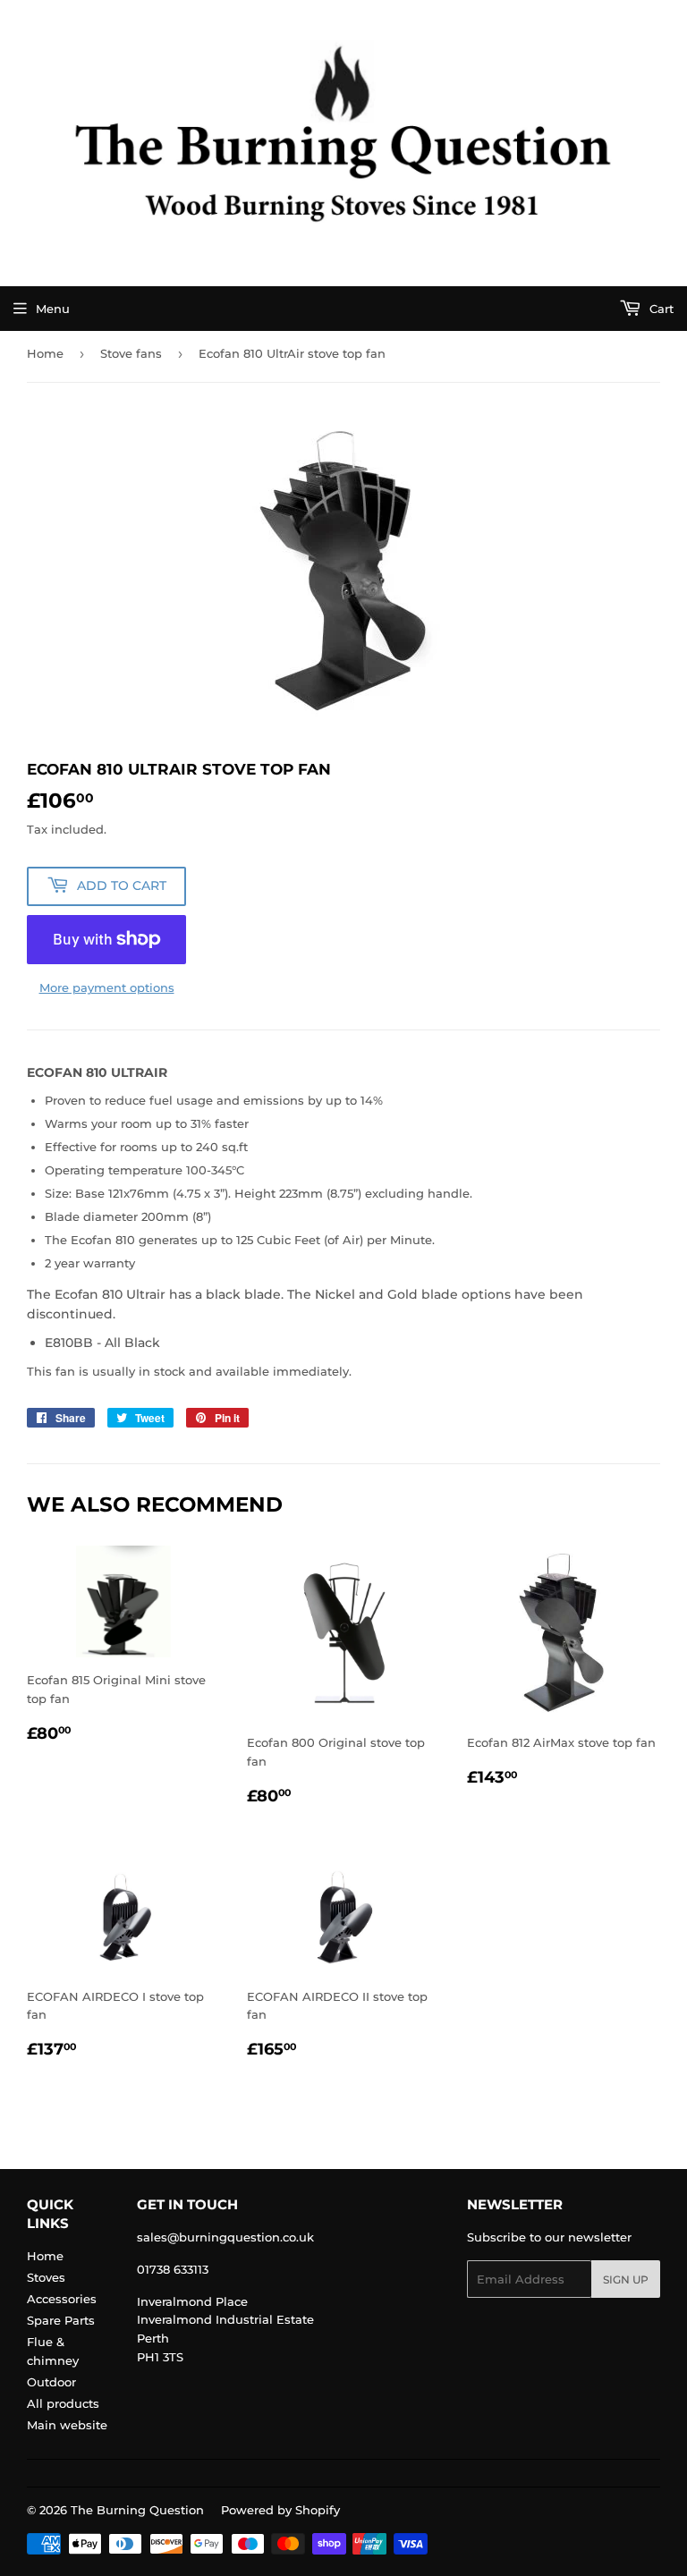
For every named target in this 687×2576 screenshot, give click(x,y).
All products (63, 2403)
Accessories (62, 2299)
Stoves (46, 2277)
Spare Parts (61, 2320)
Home (45, 353)
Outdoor (51, 2382)
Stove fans (131, 353)
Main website (67, 2425)
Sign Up (626, 2279)
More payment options (107, 987)
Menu (53, 309)
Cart (660, 309)
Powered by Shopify (280, 2510)
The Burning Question (137, 2510)
